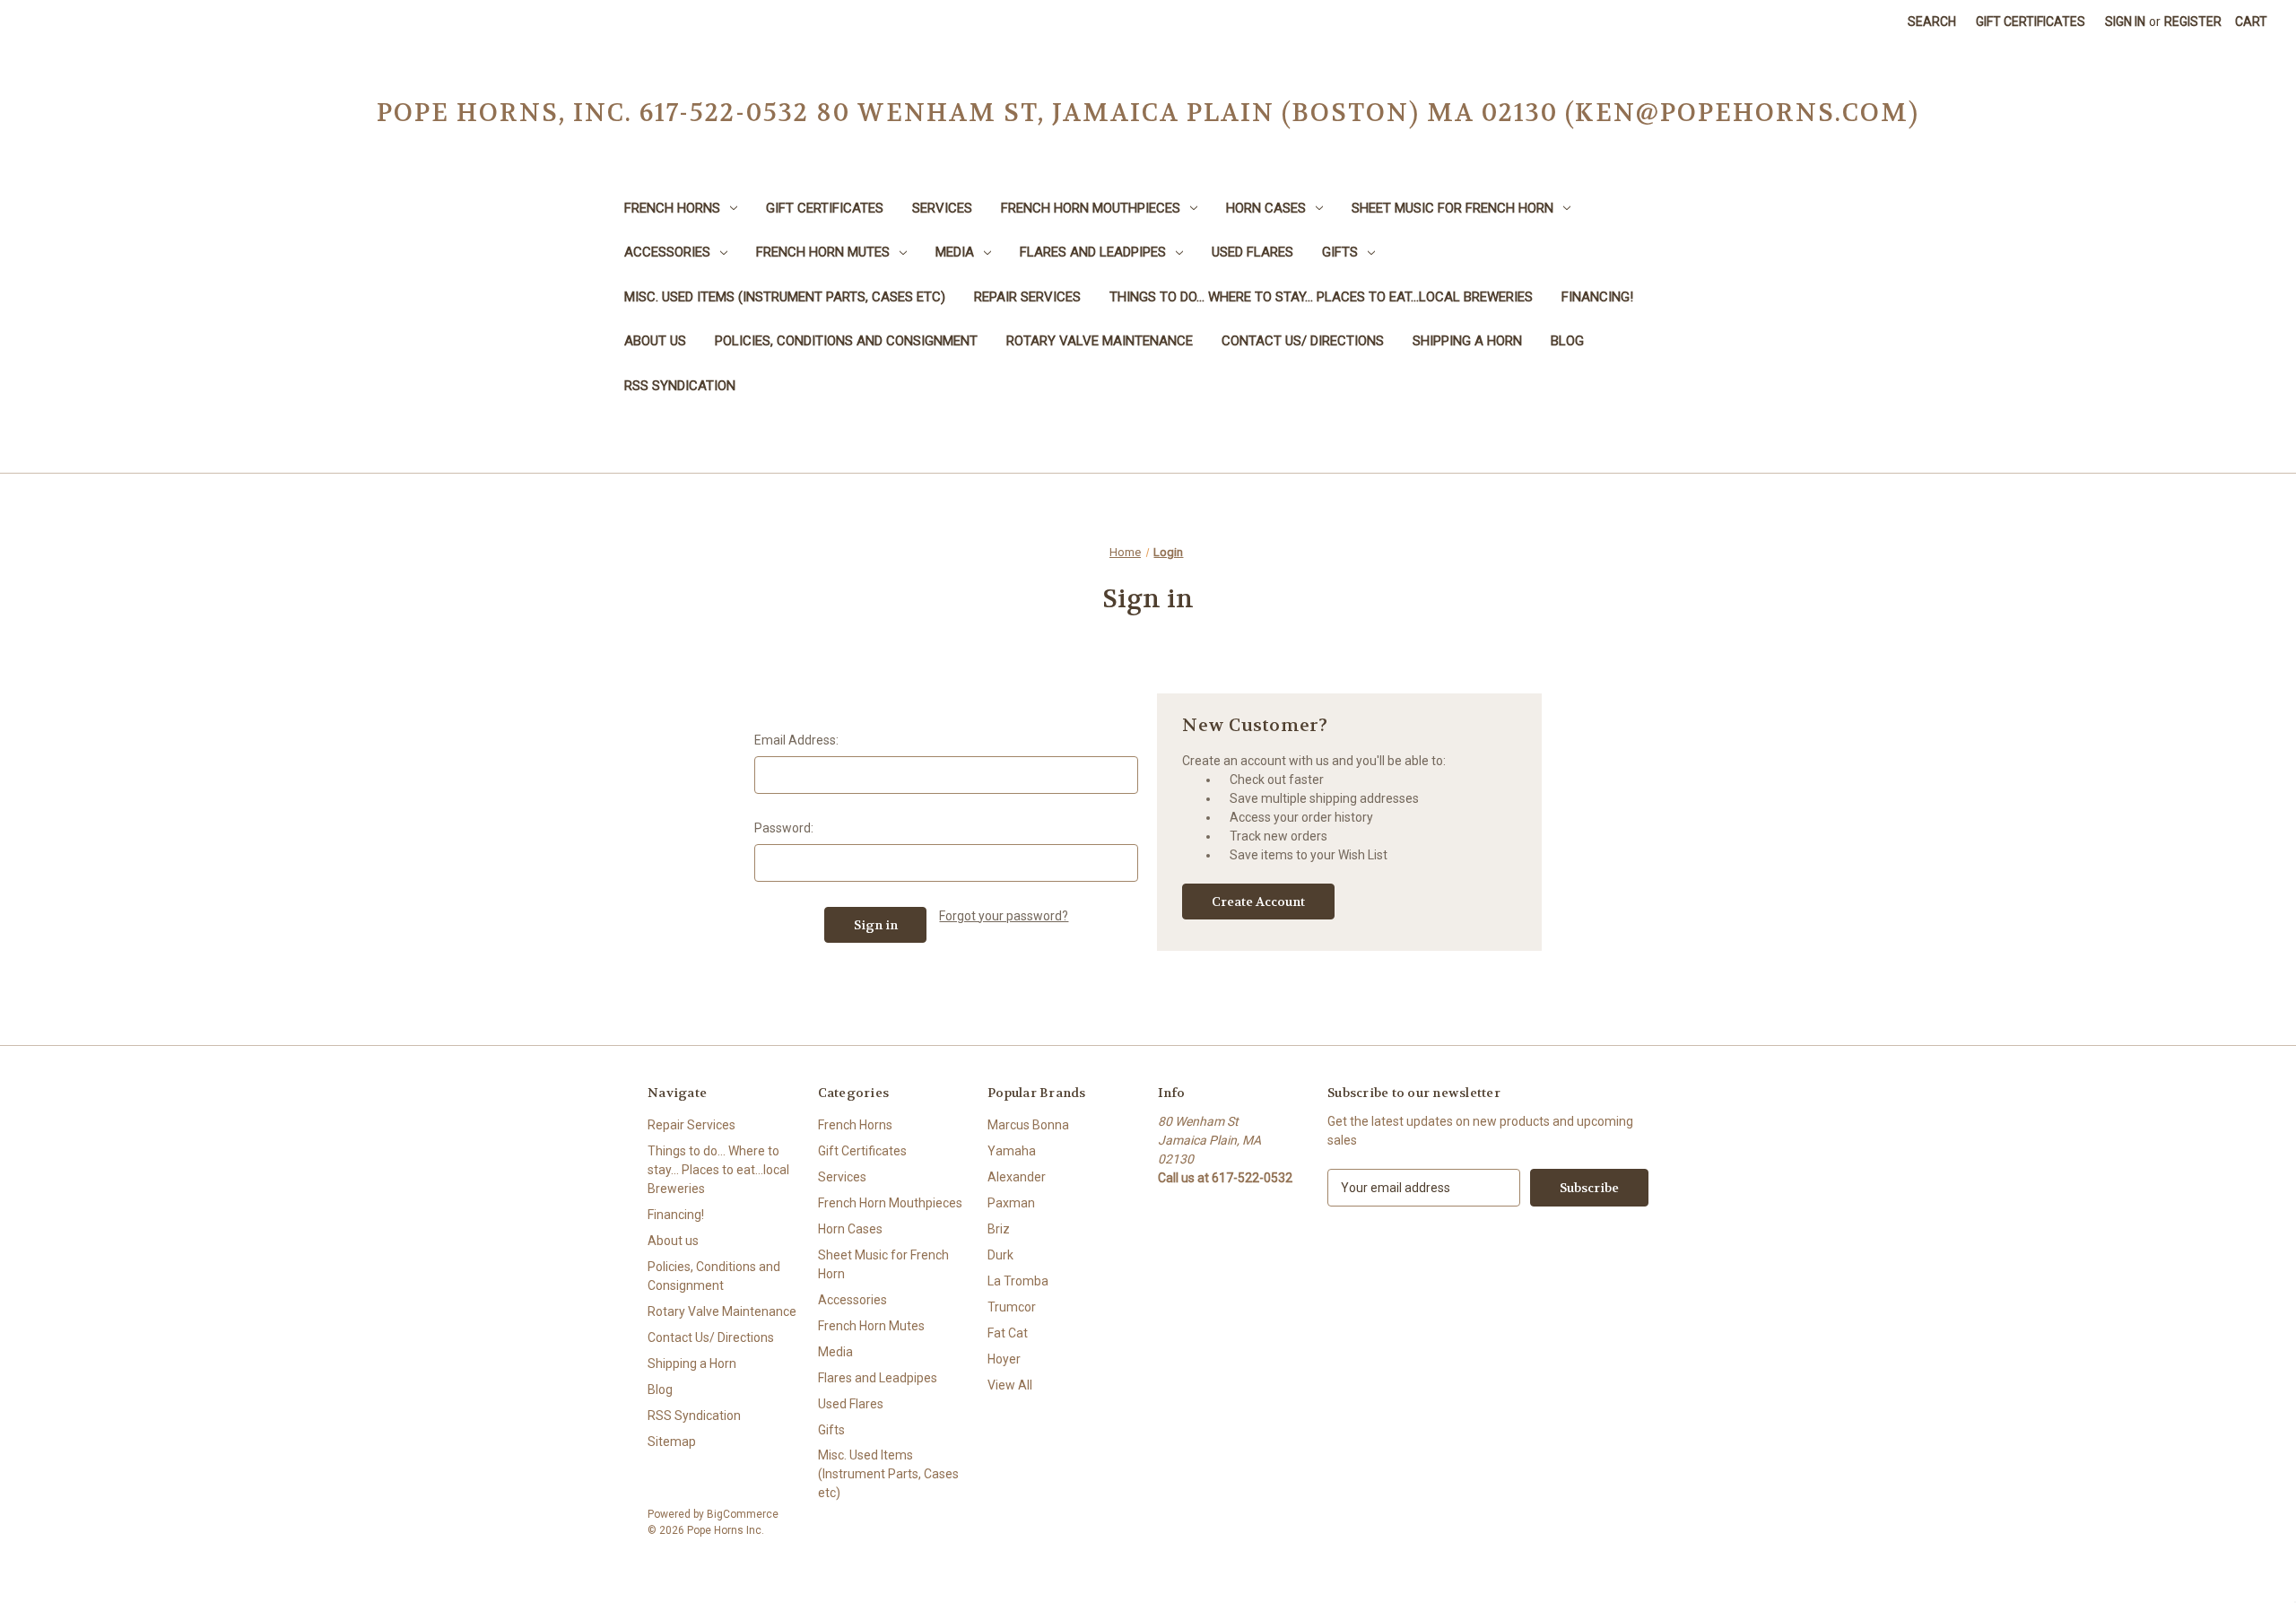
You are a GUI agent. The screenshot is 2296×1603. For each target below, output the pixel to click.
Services (942, 208)
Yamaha (1012, 1151)
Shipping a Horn (1467, 341)
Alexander (1017, 1177)
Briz (999, 1229)
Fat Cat (1008, 1333)
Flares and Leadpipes (1093, 252)
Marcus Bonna (1028, 1125)
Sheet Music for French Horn (1452, 208)
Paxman (1011, 1203)
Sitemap (672, 1442)
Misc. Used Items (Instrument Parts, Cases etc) (785, 297)
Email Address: (796, 740)
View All (1010, 1385)
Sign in (2125, 22)
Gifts (1340, 252)
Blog (1567, 341)
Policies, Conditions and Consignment (846, 341)
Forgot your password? (1004, 916)
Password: (784, 828)
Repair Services (1027, 297)
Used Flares (1252, 252)
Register (2193, 22)
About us (655, 341)
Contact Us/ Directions (1303, 341)
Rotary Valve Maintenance (1100, 341)
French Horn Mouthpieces (1091, 208)
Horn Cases (1266, 208)
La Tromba (1018, 1281)
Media (955, 252)
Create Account (1258, 902)
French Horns (672, 208)
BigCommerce (743, 1514)
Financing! (1597, 297)
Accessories (667, 252)
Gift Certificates (2031, 22)
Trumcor (1012, 1307)
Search (1932, 22)
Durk (1000, 1255)
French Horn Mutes (823, 252)
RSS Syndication (680, 386)
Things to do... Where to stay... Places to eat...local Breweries (1321, 297)
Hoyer (1004, 1359)
